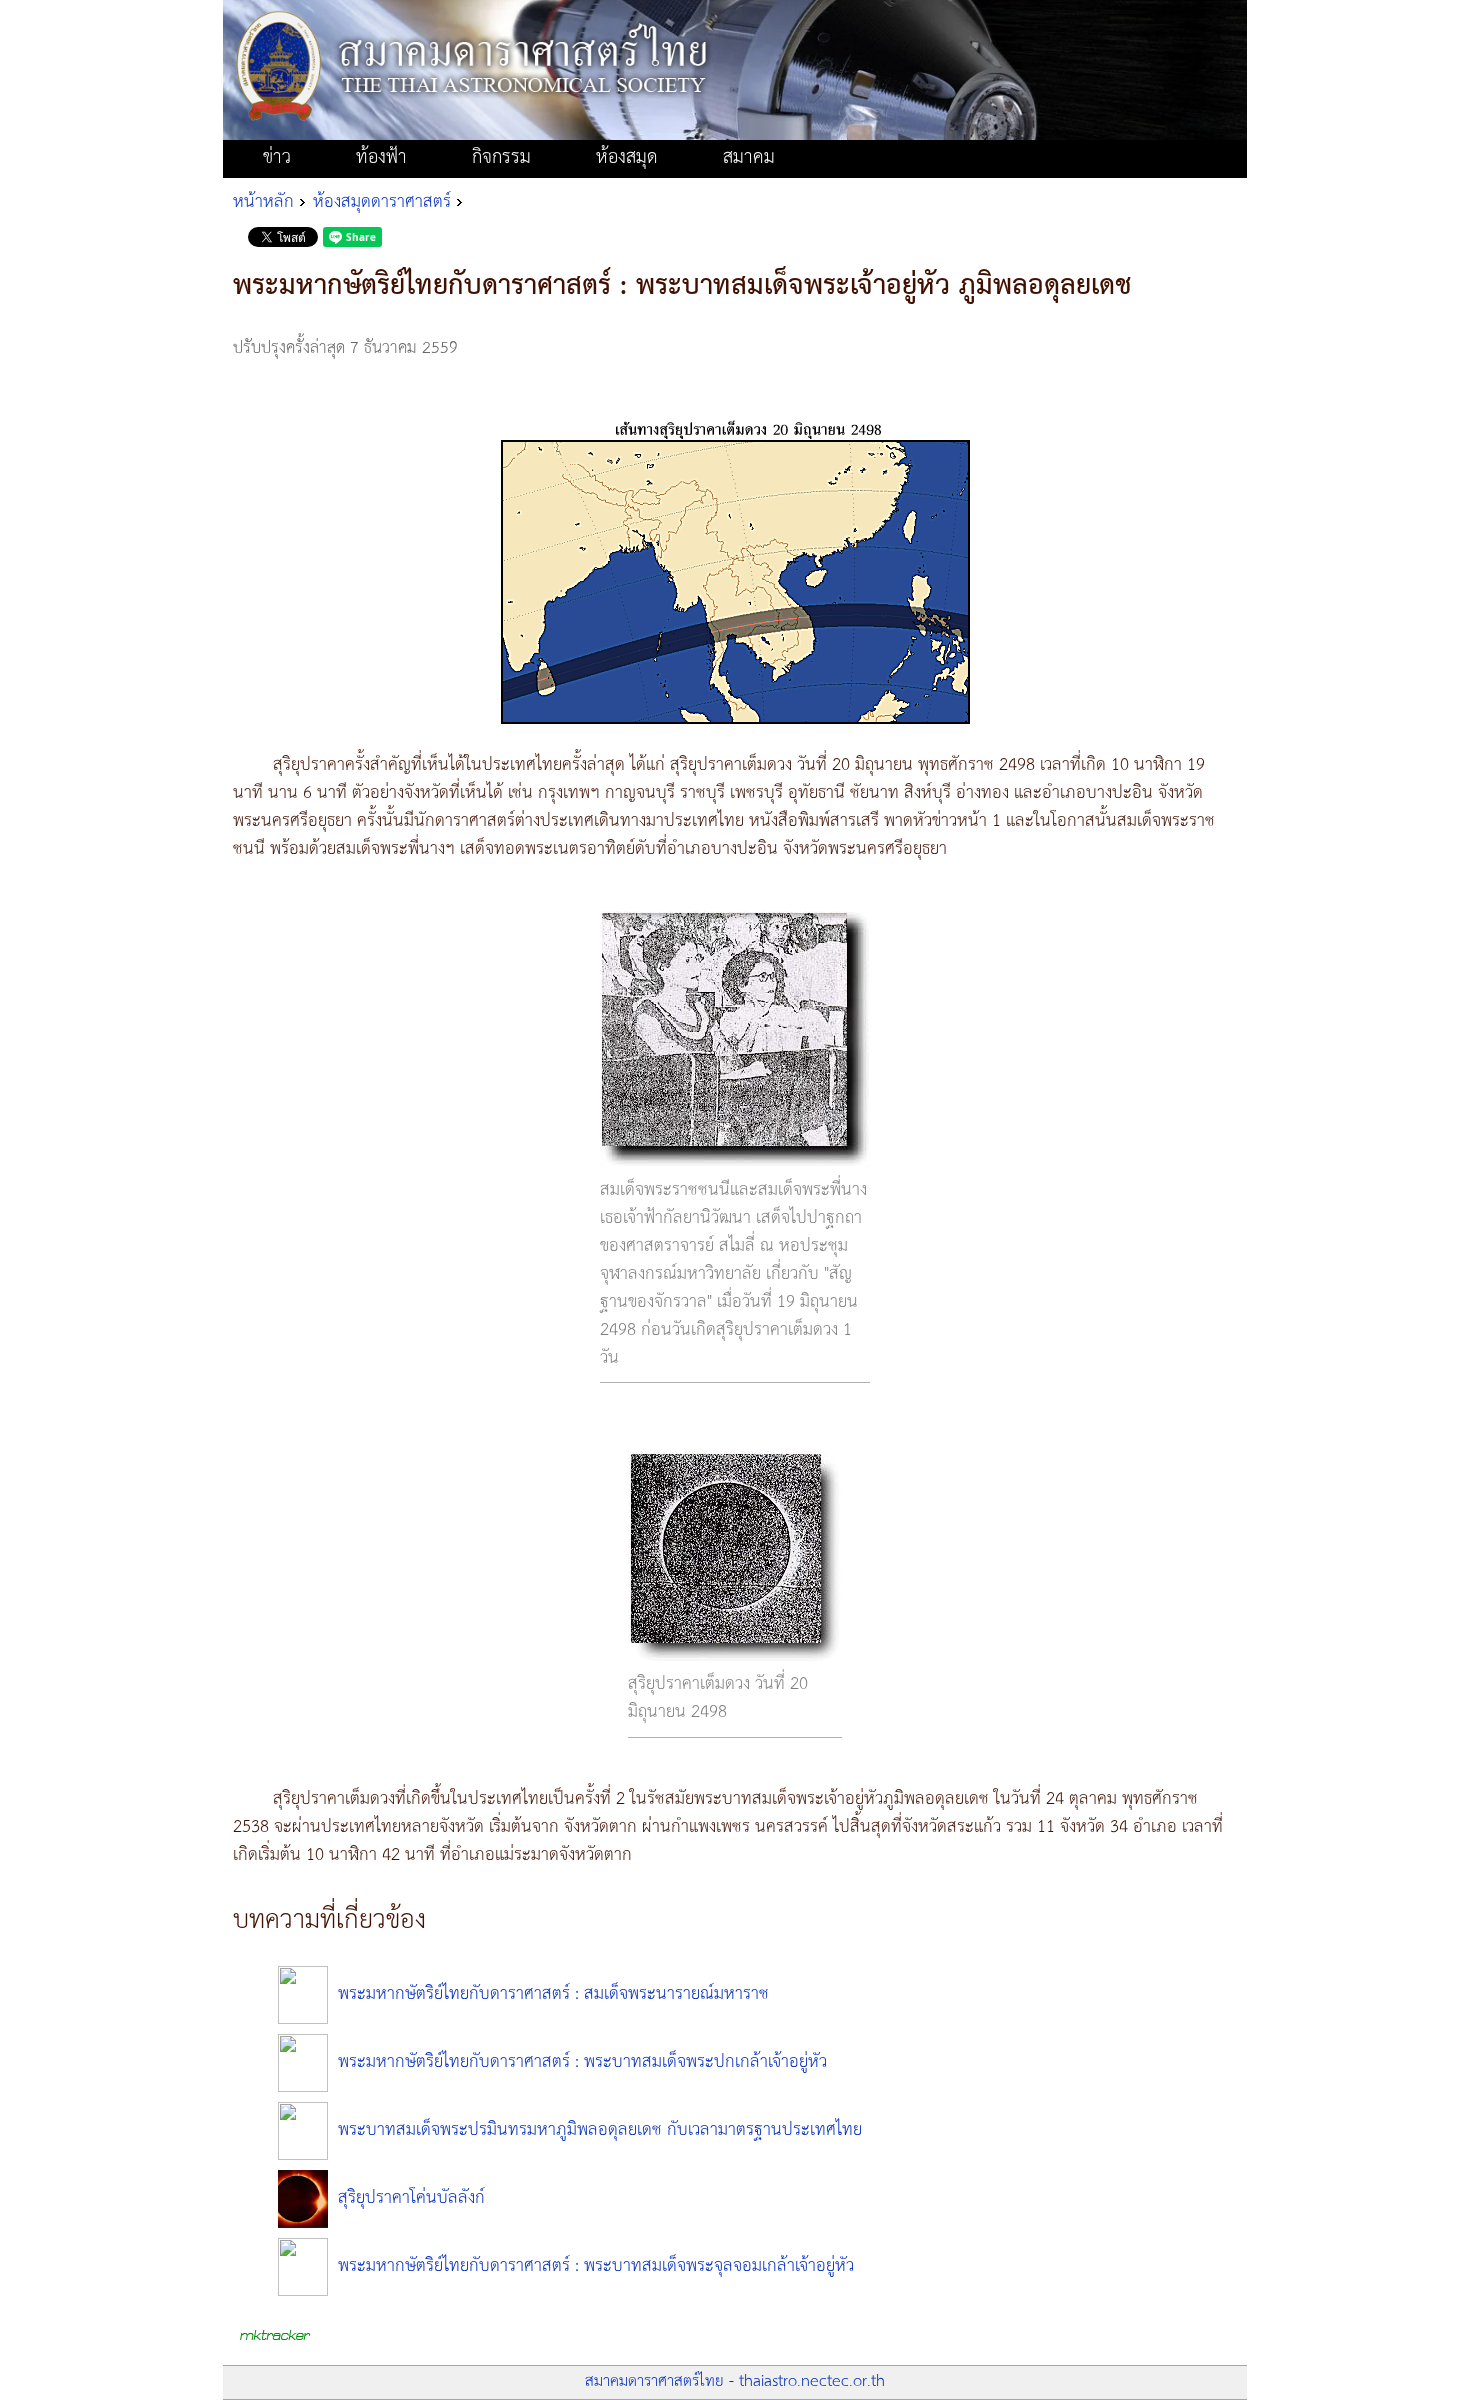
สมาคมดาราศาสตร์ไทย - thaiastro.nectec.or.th (735, 2381)
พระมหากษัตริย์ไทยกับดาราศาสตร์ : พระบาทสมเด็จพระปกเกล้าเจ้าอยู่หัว (582, 2062)
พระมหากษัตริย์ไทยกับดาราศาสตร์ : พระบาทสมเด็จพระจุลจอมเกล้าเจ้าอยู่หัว (596, 2266)
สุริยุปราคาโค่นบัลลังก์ (411, 2198)
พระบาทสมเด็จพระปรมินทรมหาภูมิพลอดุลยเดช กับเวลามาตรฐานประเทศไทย (600, 2130)
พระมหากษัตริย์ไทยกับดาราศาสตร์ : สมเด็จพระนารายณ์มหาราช (553, 1994)
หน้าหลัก (263, 202)
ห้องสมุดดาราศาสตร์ (382, 202)
